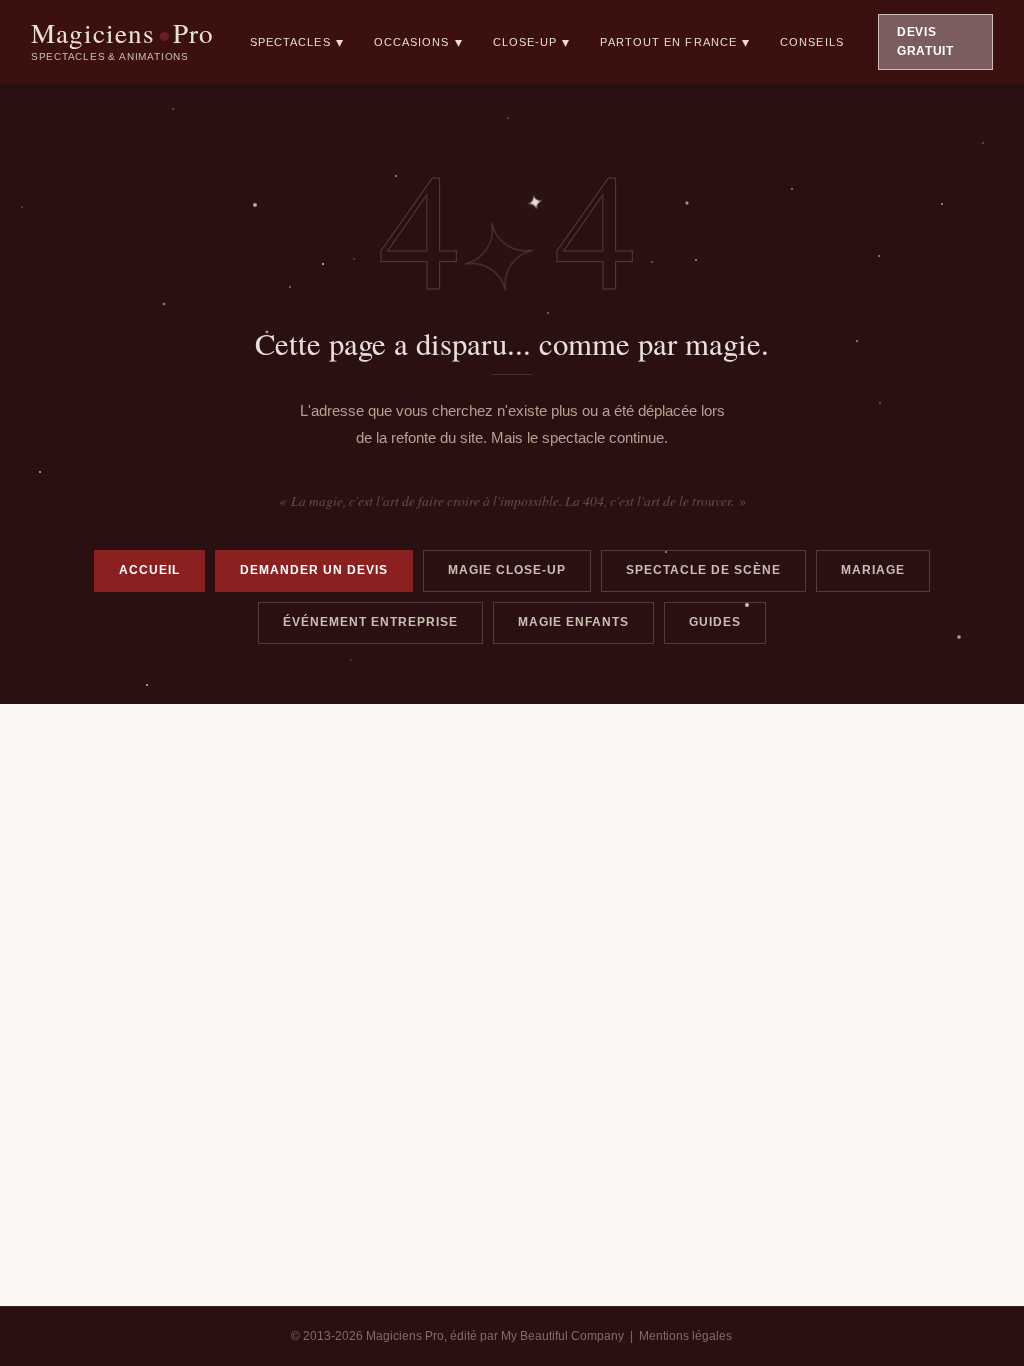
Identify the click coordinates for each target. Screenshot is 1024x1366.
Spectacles (297, 42)
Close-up (532, 42)
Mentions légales (685, 1336)
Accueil (149, 570)
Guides (715, 622)
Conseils (812, 42)
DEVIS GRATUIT (925, 41)
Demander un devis (314, 570)
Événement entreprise (370, 622)
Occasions (418, 42)
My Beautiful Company (562, 1336)
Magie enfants (573, 622)
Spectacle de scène (703, 570)
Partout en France (675, 42)
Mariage (873, 570)
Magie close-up (507, 570)
